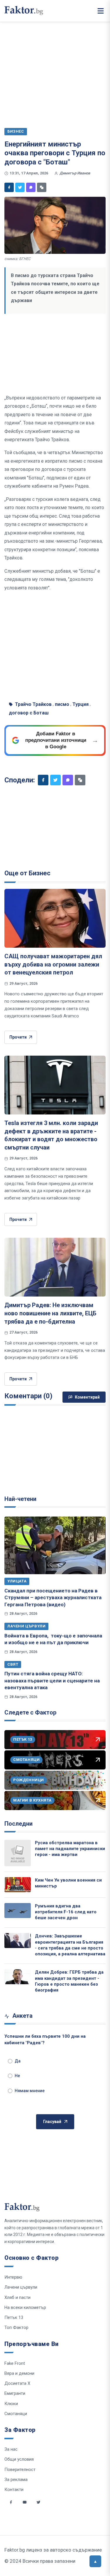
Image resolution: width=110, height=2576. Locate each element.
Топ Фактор (16, 2327)
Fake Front (15, 2363)
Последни (18, 1824)
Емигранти (15, 2393)
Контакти (14, 2490)
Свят (13, 1664)
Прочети (18, 1037)
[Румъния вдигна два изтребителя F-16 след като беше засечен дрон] (18, 1911)
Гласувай (52, 2122)
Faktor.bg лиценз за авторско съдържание (53, 2550)
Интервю (13, 2277)
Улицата (17, 1581)
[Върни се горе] (95, 2561)
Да (18, 2061)
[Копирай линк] (42, 187)
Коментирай (87, 1397)
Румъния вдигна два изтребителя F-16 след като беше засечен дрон (66, 1912)
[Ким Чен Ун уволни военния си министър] (18, 1885)
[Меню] (101, 11)
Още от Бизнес (27, 873)
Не (17, 2076)
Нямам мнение (30, 2091)
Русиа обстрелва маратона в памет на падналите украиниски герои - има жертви (70, 1849)
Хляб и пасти (17, 2297)
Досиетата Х (17, 2383)
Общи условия (19, 2459)
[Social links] (11, 2502)
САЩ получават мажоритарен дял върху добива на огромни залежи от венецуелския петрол (53, 964)
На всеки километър (25, 2307)
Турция (81, 704)
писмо (62, 704)
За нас (11, 2449)
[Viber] (31, 187)
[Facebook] (9, 187)
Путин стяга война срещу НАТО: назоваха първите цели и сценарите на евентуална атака (52, 1681)
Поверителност (20, 2470)
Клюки (11, 2404)
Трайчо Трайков (33, 704)
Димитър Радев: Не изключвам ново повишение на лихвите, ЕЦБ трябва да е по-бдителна (50, 1313)
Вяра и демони (19, 2373)
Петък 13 (14, 2317)
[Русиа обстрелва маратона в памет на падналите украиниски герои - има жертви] (18, 1853)
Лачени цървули (26, 1626)
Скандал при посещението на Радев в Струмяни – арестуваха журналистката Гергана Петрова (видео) (53, 1598)
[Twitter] (20, 187)
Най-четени (20, 1499)
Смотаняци (16, 2414)
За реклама (16, 2480)
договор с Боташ (29, 713)
